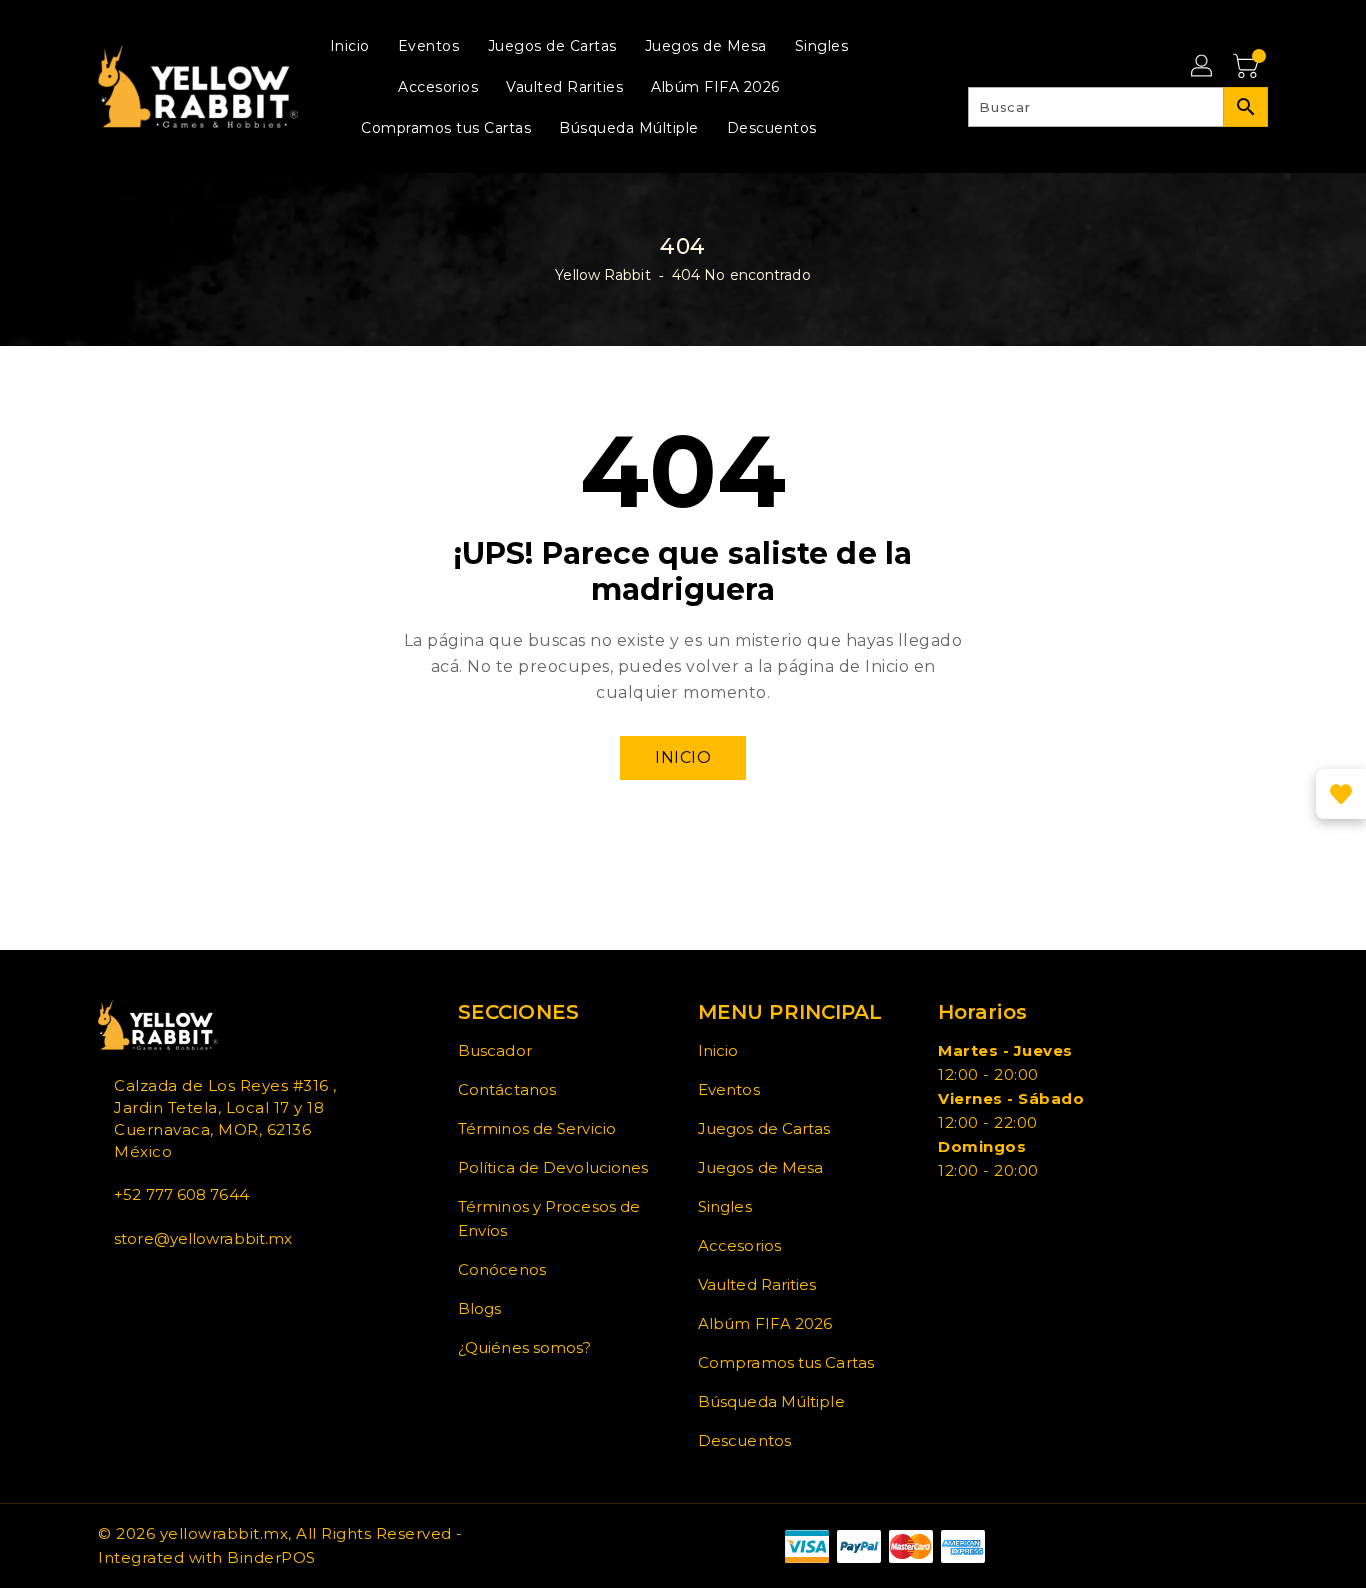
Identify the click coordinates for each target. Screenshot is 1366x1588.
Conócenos (502, 1269)
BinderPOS (271, 1557)
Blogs (480, 1308)
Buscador (495, 1050)
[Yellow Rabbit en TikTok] (168, 1283)
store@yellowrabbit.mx (203, 1238)
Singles (725, 1206)
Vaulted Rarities (757, 1284)
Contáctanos (507, 1089)
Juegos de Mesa (760, 1167)
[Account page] (1203, 67)
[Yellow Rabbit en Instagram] (136, 1283)
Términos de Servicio (537, 1128)
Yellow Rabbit (602, 275)
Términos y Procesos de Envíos (549, 1218)
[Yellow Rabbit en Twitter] (120, 1283)
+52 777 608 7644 (181, 1194)
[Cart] (1248, 67)
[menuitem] (350, 45)
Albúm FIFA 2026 (765, 1323)
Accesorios (739, 1245)
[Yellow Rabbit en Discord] (152, 1283)
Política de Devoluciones (553, 1167)
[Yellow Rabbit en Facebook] (104, 1283)
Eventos (729, 1089)
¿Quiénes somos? (525, 1347)
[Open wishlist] (1341, 794)
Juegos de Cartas (764, 1128)
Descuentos (744, 1440)
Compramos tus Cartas (786, 1362)
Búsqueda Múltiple (771, 1401)
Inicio (683, 757)
